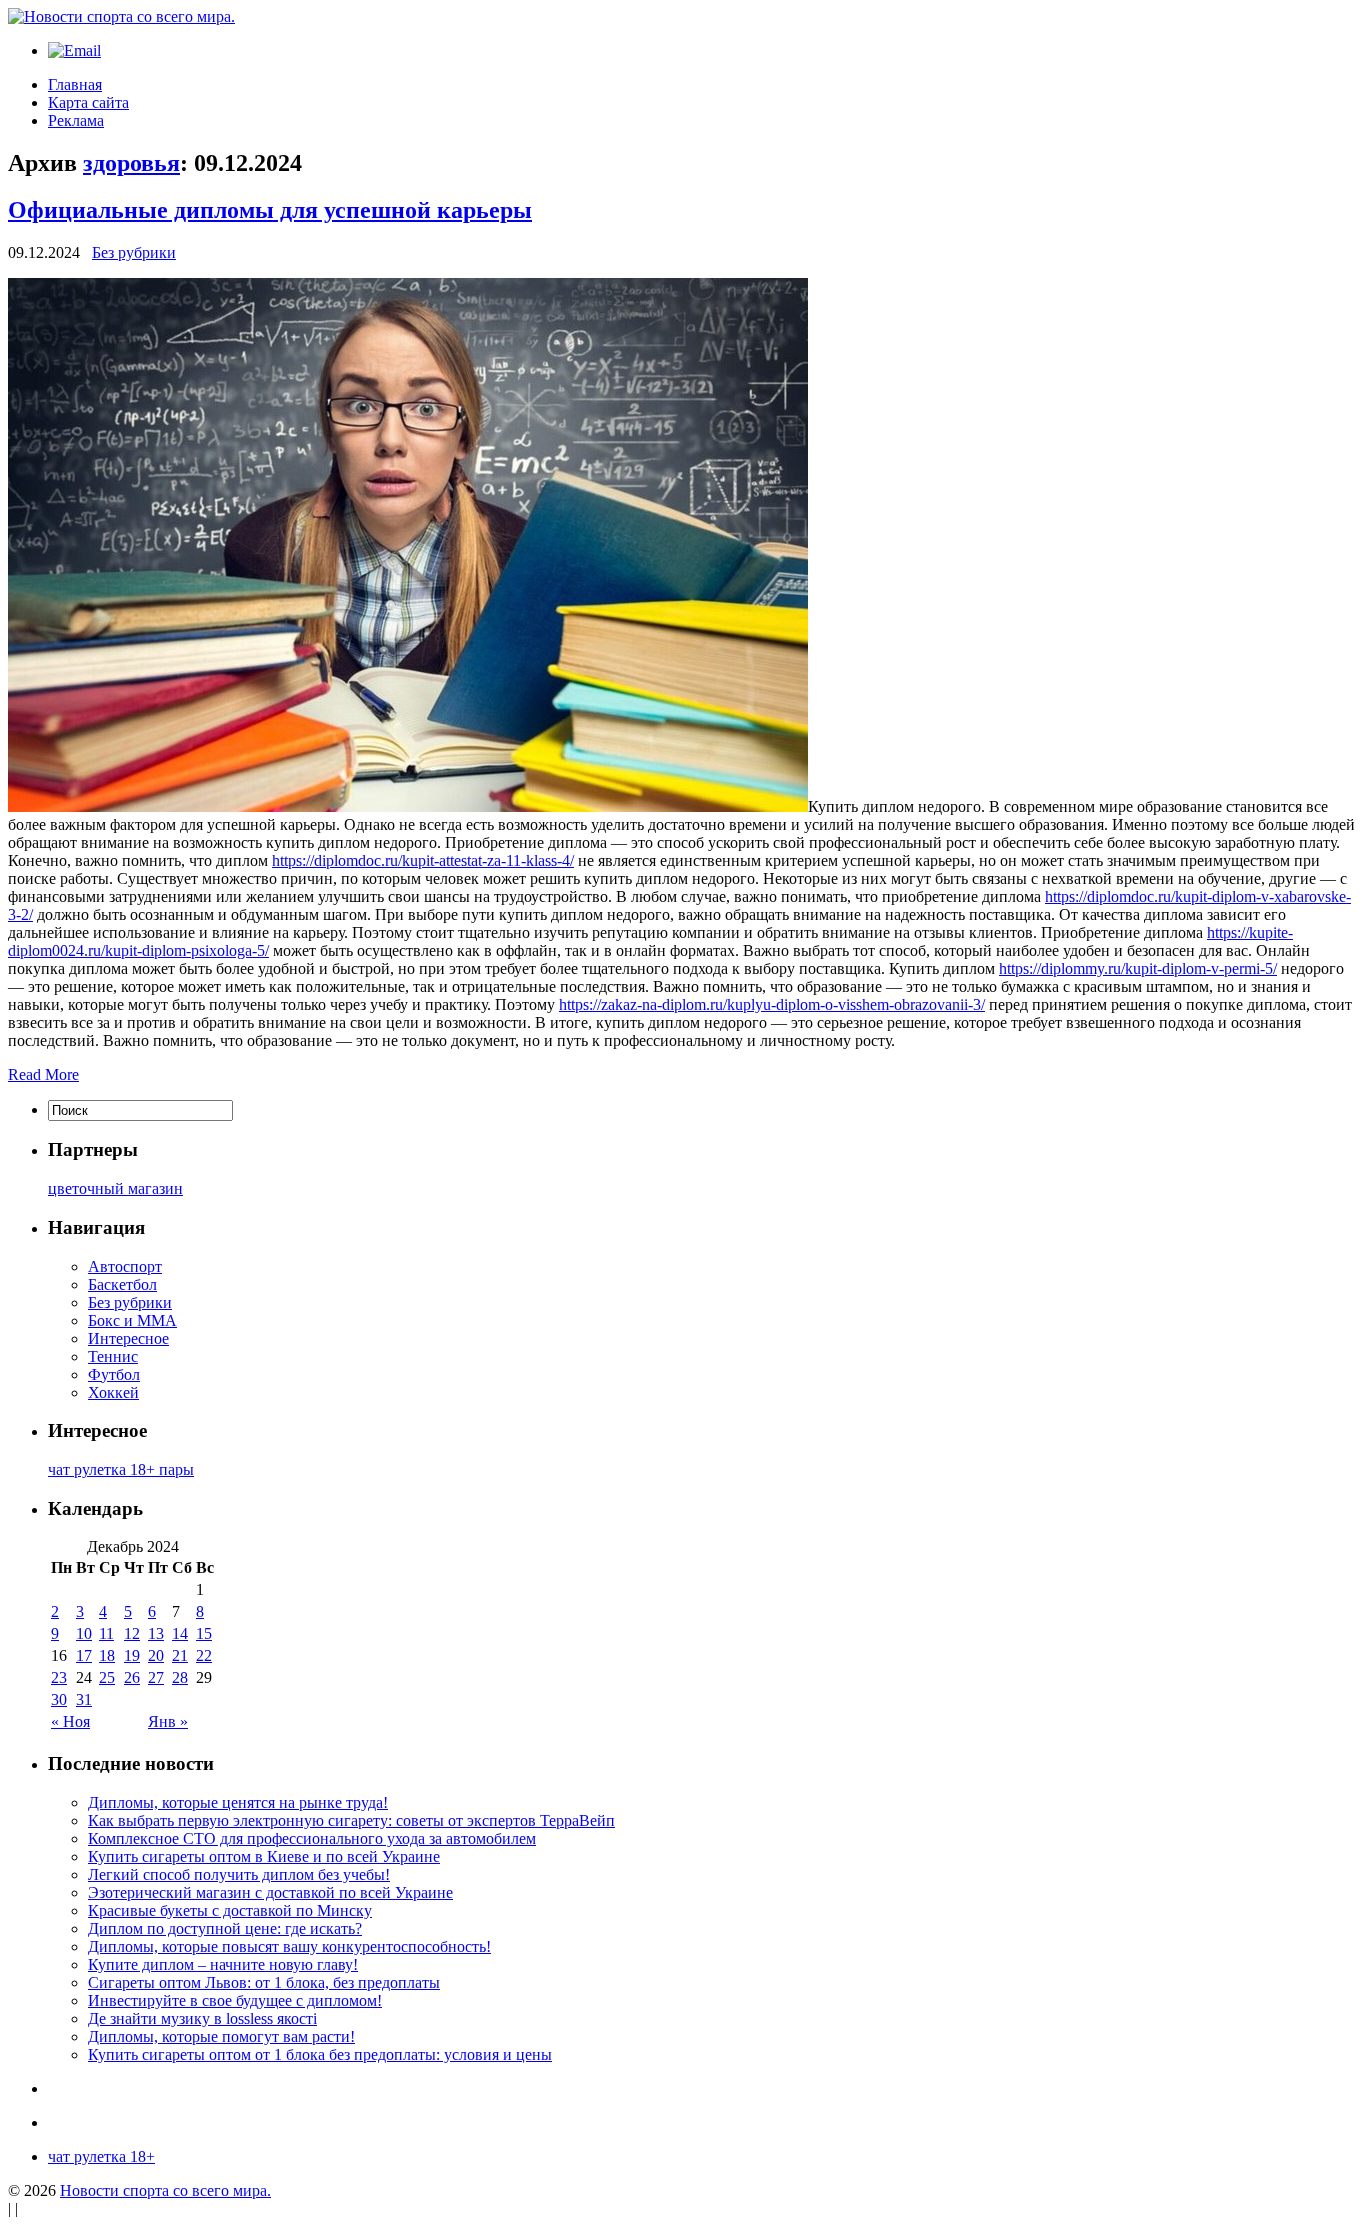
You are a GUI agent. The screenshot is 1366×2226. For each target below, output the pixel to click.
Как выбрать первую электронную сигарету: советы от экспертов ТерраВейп (351, 1820)
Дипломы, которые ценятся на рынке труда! (238, 1802)
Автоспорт (125, 1266)
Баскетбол (122, 1284)
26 (132, 1677)
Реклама (76, 120)
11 (106, 1633)
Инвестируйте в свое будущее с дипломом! (235, 2000)
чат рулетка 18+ (101, 2156)
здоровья (131, 163)
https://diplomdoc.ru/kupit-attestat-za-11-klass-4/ (423, 860)
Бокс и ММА (132, 1320)
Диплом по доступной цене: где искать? (225, 1928)
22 (204, 1655)
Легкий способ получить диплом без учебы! (239, 1874)
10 (84, 1633)
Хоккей (113, 1392)
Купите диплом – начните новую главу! (223, 1964)
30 (59, 1699)
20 (156, 1655)
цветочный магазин (115, 1188)
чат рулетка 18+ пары (121, 1469)
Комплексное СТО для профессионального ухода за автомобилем (312, 1838)
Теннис (113, 1356)
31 (84, 1699)
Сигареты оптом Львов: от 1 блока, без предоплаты (264, 1982)
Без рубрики (134, 252)
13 (156, 1633)
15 (204, 1633)
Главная (75, 84)
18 (107, 1655)
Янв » (168, 1721)
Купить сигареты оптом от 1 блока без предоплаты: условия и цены (320, 2054)
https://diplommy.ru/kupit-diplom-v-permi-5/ (1138, 968)
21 (180, 1655)
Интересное (128, 1338)
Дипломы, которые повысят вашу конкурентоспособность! (289, 1946)
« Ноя (70, 1721)
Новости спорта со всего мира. (165, 2190)
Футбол (114, 1374)
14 (180, 1633)
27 (156, 1677)
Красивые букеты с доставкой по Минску (230, 1910)
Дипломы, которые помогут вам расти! (221, 2036)
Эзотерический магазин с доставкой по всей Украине (270, 1892)
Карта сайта (88, 102)
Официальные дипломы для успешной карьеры (270, 210)
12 (132, 1633)
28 (180, 1677)
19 (132, 1655)
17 (84, 1655)
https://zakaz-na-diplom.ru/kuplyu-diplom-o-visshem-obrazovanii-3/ (772, 1004)
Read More (43, 1074)
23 (59, 1677)
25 (107, 1677)
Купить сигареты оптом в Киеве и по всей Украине (264, 1856)
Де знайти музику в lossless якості (202, 2018)
